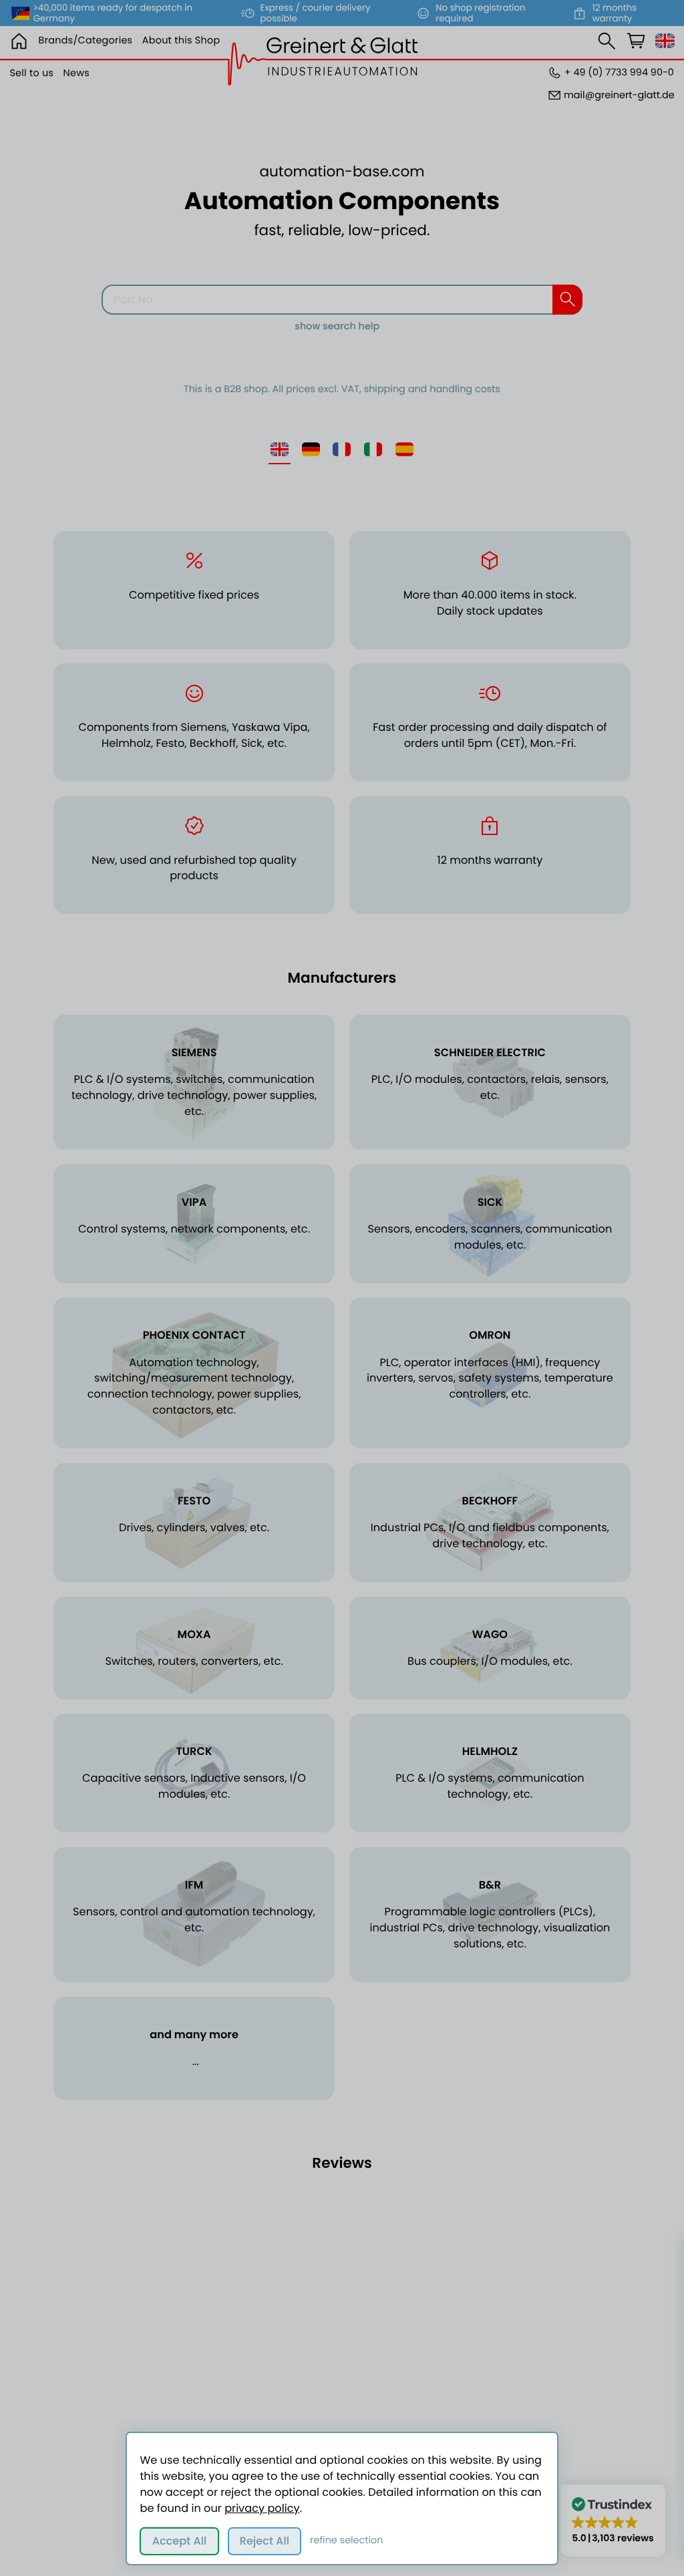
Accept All (180, 2541)
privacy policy (262, 2508)
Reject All (265, 2541)
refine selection (346, 2541)
